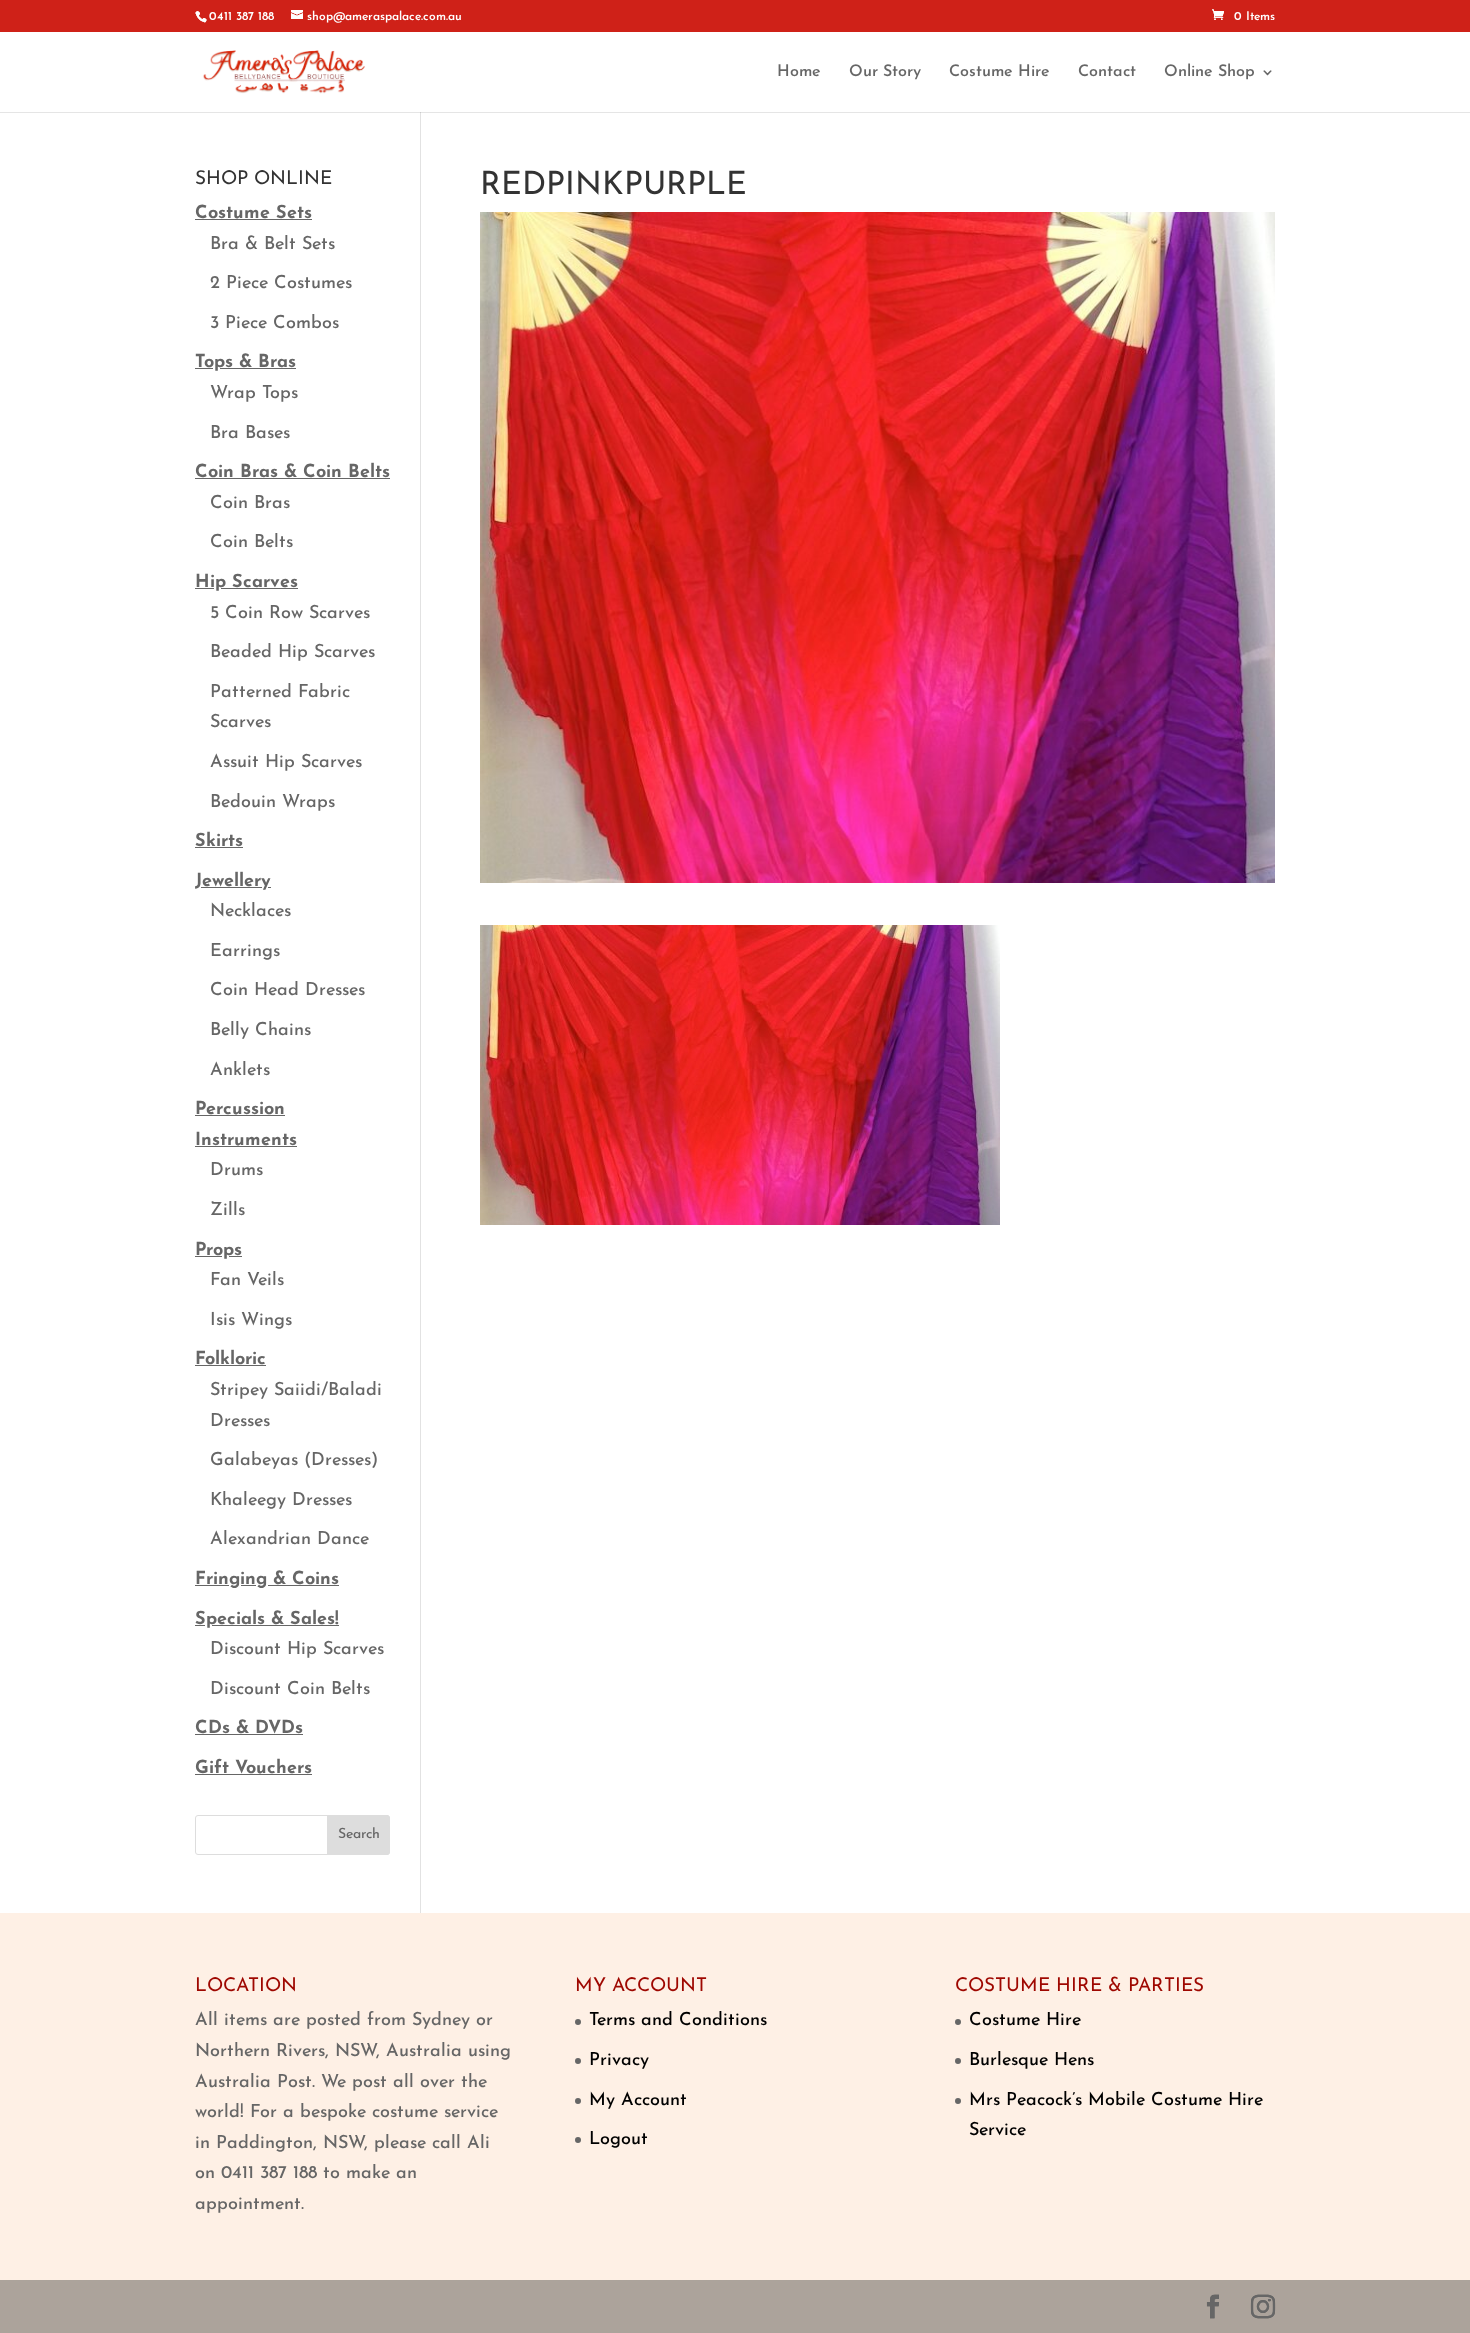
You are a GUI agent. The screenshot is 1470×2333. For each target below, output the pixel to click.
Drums (236, 1171)
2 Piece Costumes (281, 284)
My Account (638, 2101)
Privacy (619, 2061)
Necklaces (250, 912)
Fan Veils (247, 1281)
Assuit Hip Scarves (286, 763)
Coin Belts (251, 543)
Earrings (245, 952)
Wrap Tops (254, 394)
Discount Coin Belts (290, 1690)
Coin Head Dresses (287, 991)
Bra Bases (250, 434)
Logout (618, 2140)
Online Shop (1209, 72)
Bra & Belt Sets (272, 245)
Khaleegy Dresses (281, 1501)
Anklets (240, 1071)
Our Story (885, 72)
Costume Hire (999, 72)
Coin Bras (250, 504)
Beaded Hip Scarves (292, 653)
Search (359, 1834)
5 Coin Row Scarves (290, 614)
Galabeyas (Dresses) (294, 1461)
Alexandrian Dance (289, 1540)
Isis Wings (251, 1321)
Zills (227, 1211)
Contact (1107, 72)
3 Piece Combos (274, 324)
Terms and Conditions (678, 2021)
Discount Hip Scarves (297, 1650)
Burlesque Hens (1031, 2061)
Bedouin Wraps (272, 803)
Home (799, 72)
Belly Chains (260, 1031)
